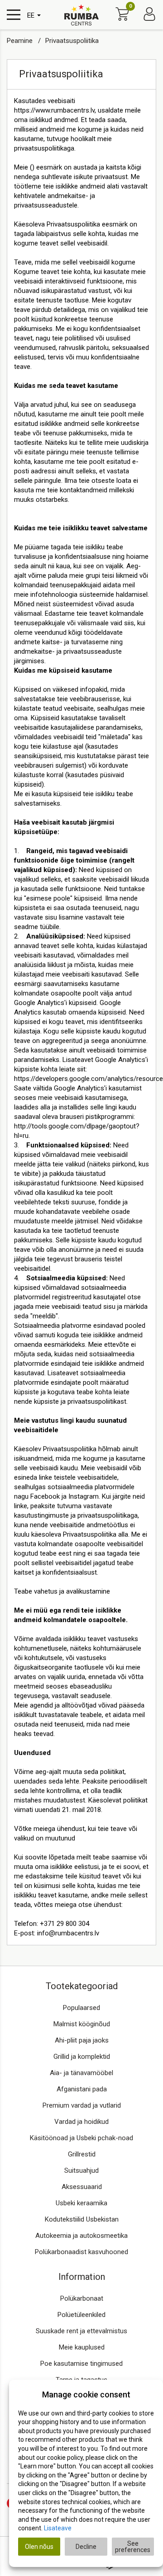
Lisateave (58, 2528)
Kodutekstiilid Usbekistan (82, 2219)
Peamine (21, 41)
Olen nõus (39, 2547)
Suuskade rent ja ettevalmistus (81, 2331)
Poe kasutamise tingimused (81, 2364)
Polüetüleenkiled (81, 2315)
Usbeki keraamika (81, 2203)
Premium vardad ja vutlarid (82, 2105)
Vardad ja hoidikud (81, 2122)
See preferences (133, 2547)
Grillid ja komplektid (82, 2057)
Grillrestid (82, 2154)
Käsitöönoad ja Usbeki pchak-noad (81, 2138)
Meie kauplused (82, 2347)
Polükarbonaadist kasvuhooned (81, 2252)
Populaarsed (81, 2008)
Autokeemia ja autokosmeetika (81, 2236)
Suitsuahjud (81, 2170)
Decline (86, 2547)
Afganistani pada (82, 2089)
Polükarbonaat (82, 2298)
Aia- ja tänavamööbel (81, 2073)
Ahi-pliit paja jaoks (82, 2040)
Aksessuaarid (82, 2187)
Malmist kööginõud (82, 2024)
